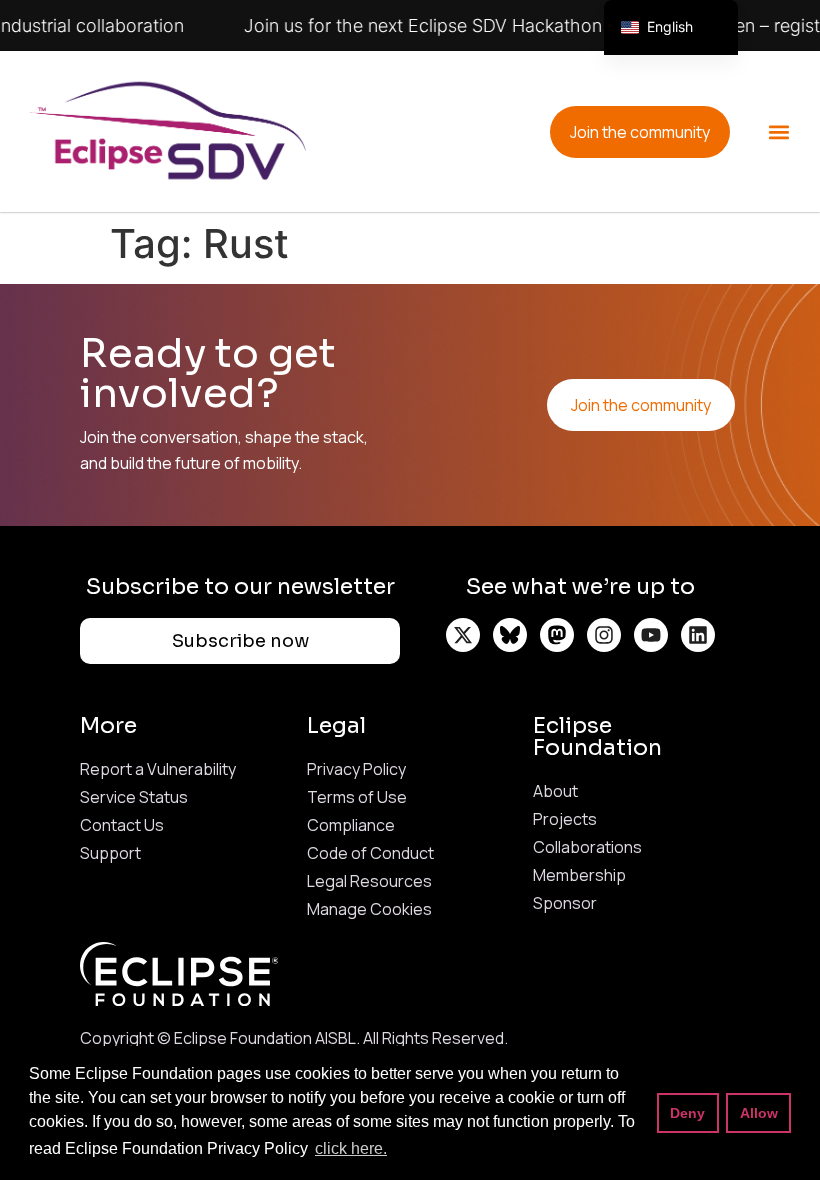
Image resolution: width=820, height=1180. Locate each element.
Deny (687, 1113)
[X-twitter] (463, 635)
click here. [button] (351, 1148)
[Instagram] (604, 635)
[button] (778, 131)
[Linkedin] (698, 635)
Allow (759, 1113)
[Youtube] (651, 635)
